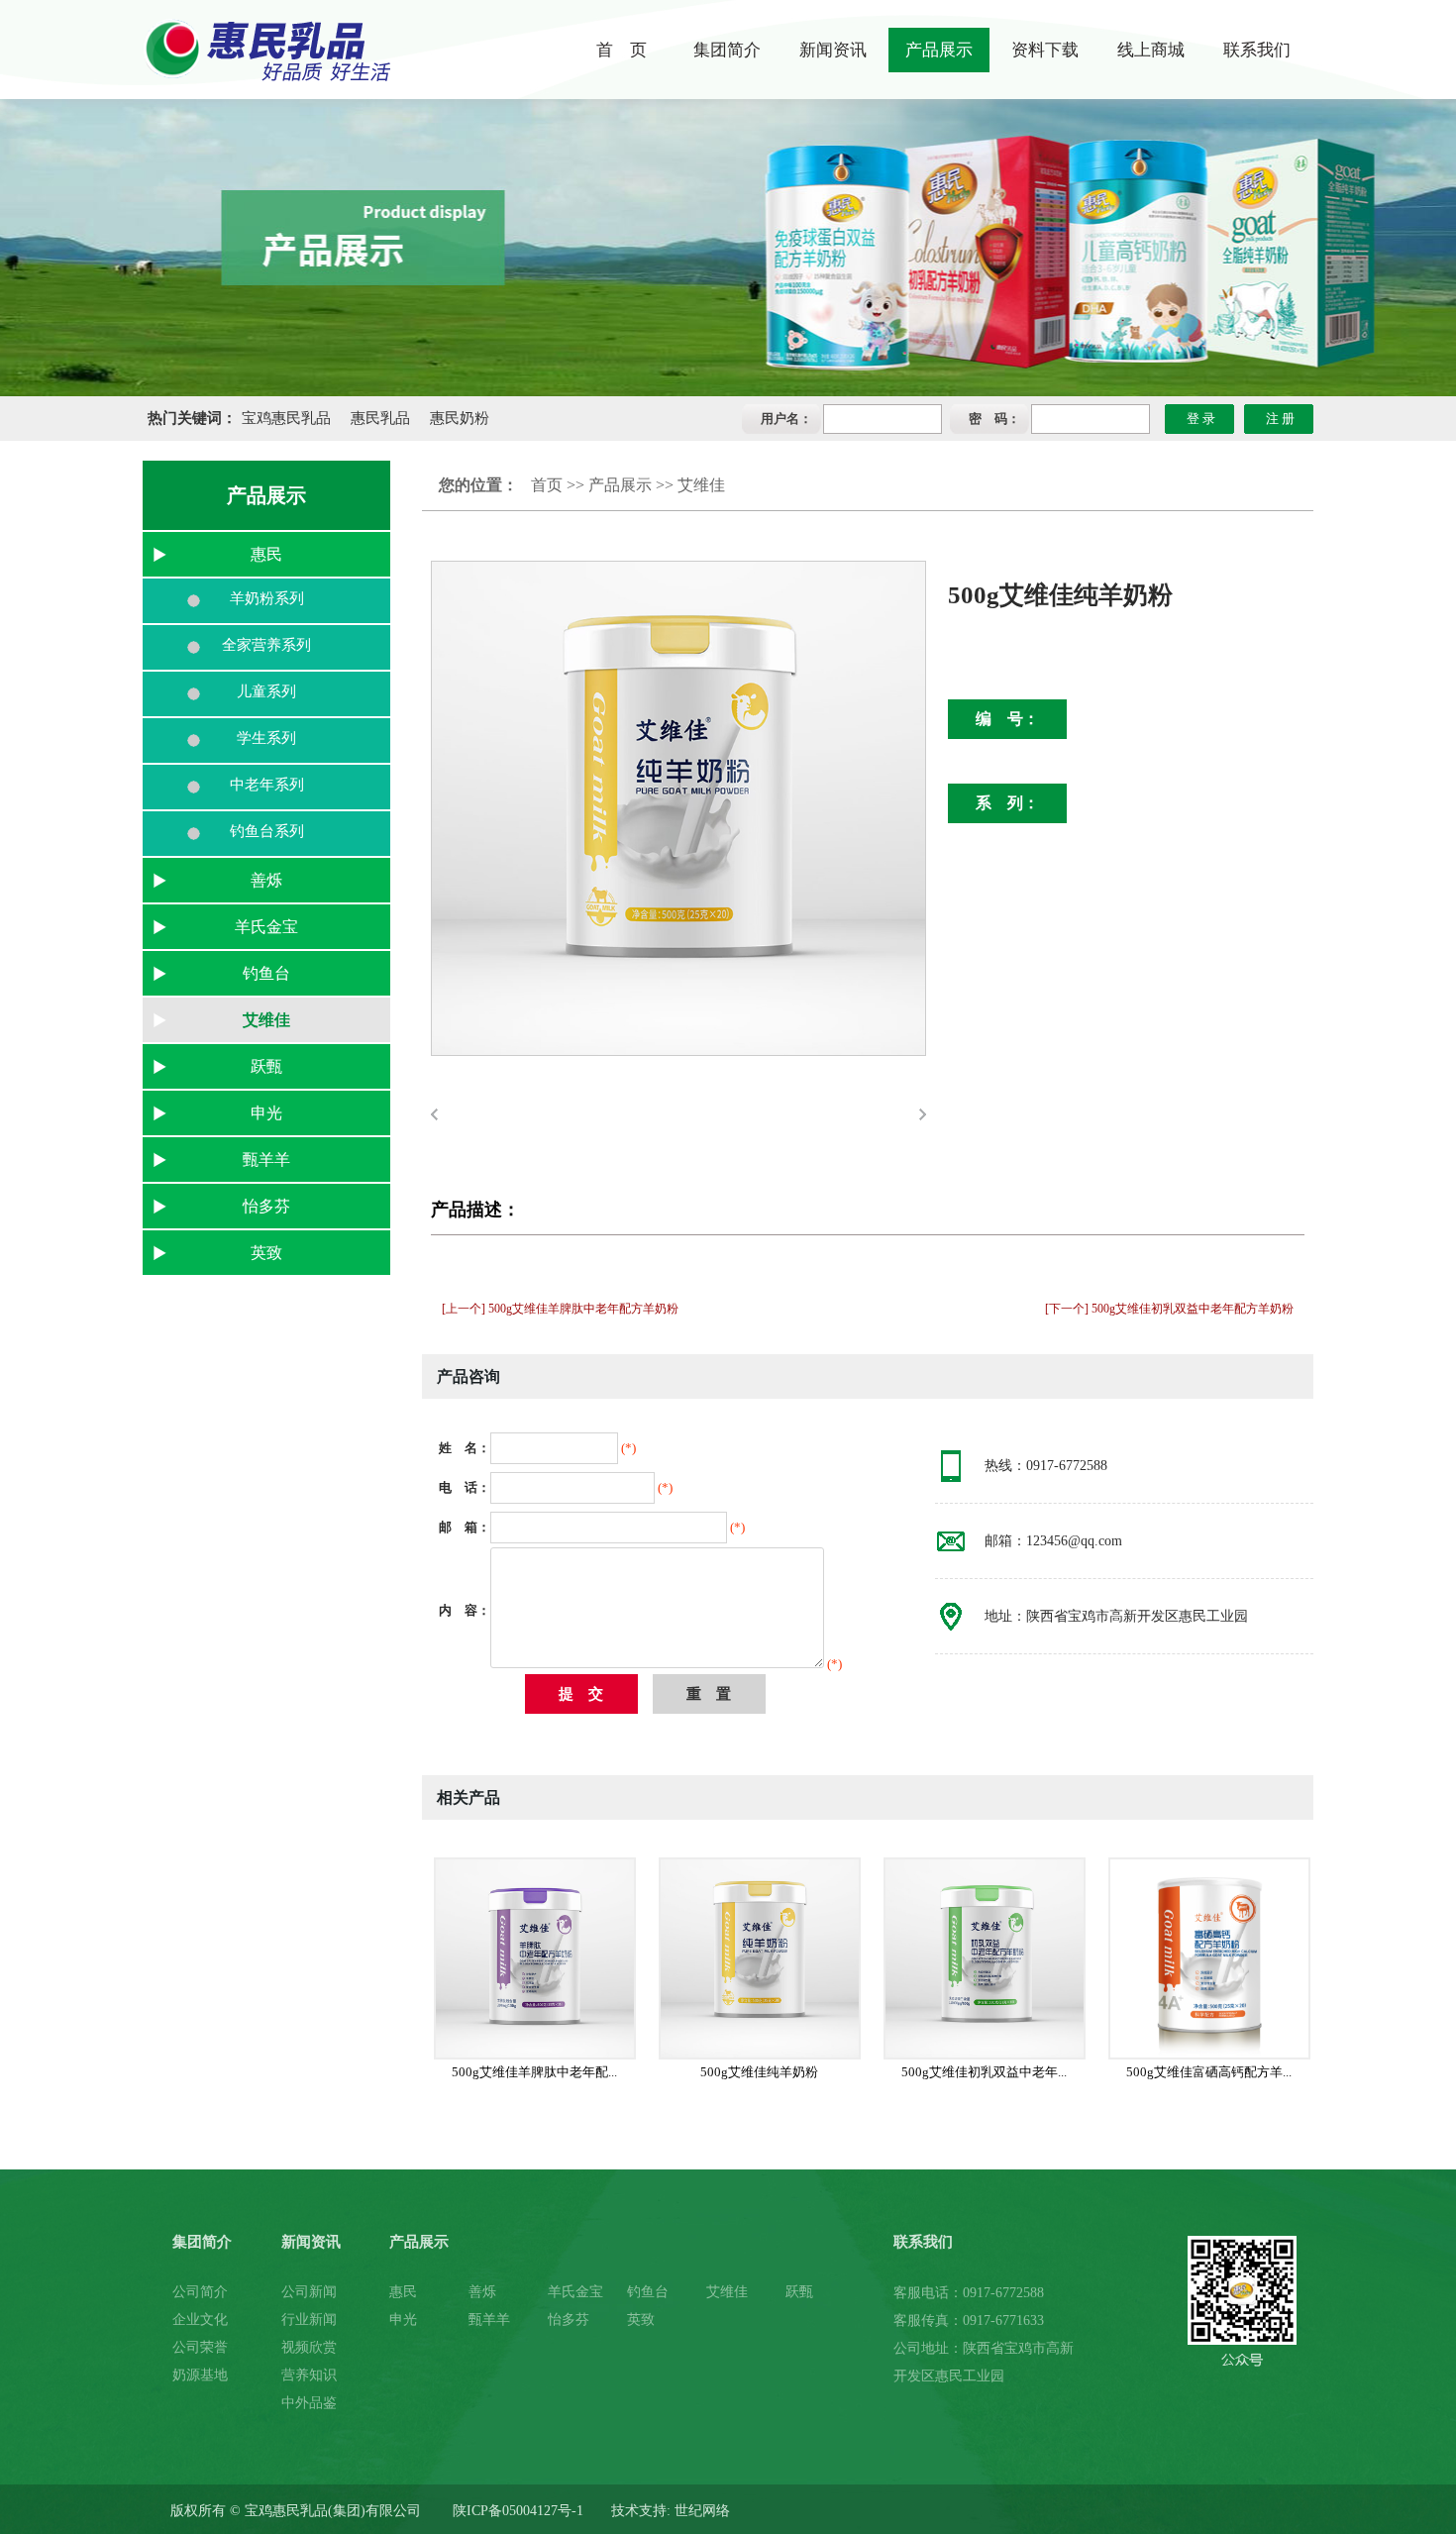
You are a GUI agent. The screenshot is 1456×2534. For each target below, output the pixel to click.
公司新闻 (309, 2292)
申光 (266, 1113)
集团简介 (727, 50)
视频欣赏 (309, 2347)
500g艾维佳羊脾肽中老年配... (534, 2072)
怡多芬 (266, 1206)
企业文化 (200, 2320)
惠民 (266, 554)
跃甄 (266, 1066)
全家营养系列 (266, 645)
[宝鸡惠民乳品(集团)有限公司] (266, 50)
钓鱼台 (266, 973)
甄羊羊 (266, 1160)
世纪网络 (702, 2511)
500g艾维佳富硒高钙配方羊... (1209, 2072)
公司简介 (200, 2292)
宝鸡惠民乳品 (286, 418)
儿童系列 (266, 691)
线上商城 (1151, 50)
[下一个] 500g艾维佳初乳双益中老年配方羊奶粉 (1169, 1309)
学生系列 (266, 738)
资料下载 (1045, 50)
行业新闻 (309, 2320)
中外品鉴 (309, 2403)
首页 (547, 485)
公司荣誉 (200, 2347)
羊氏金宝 (266, 927)
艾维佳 (266, 1020)
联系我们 (1257, 50)
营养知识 (309, 2375)
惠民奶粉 (460, 418)
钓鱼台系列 (267, 831)
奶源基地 (200, 2375)
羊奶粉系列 (267, 598)
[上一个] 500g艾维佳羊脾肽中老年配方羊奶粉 (560, 1309)
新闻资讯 (833, 50)
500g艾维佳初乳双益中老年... (984, 2072)
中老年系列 (267, 785)
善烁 (266, 880)
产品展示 (939, 50)
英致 (266, 1253)
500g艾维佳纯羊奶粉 (759, 2072)
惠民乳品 (380, 418)
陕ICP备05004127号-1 (516, 2511)
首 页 (622, 50)
